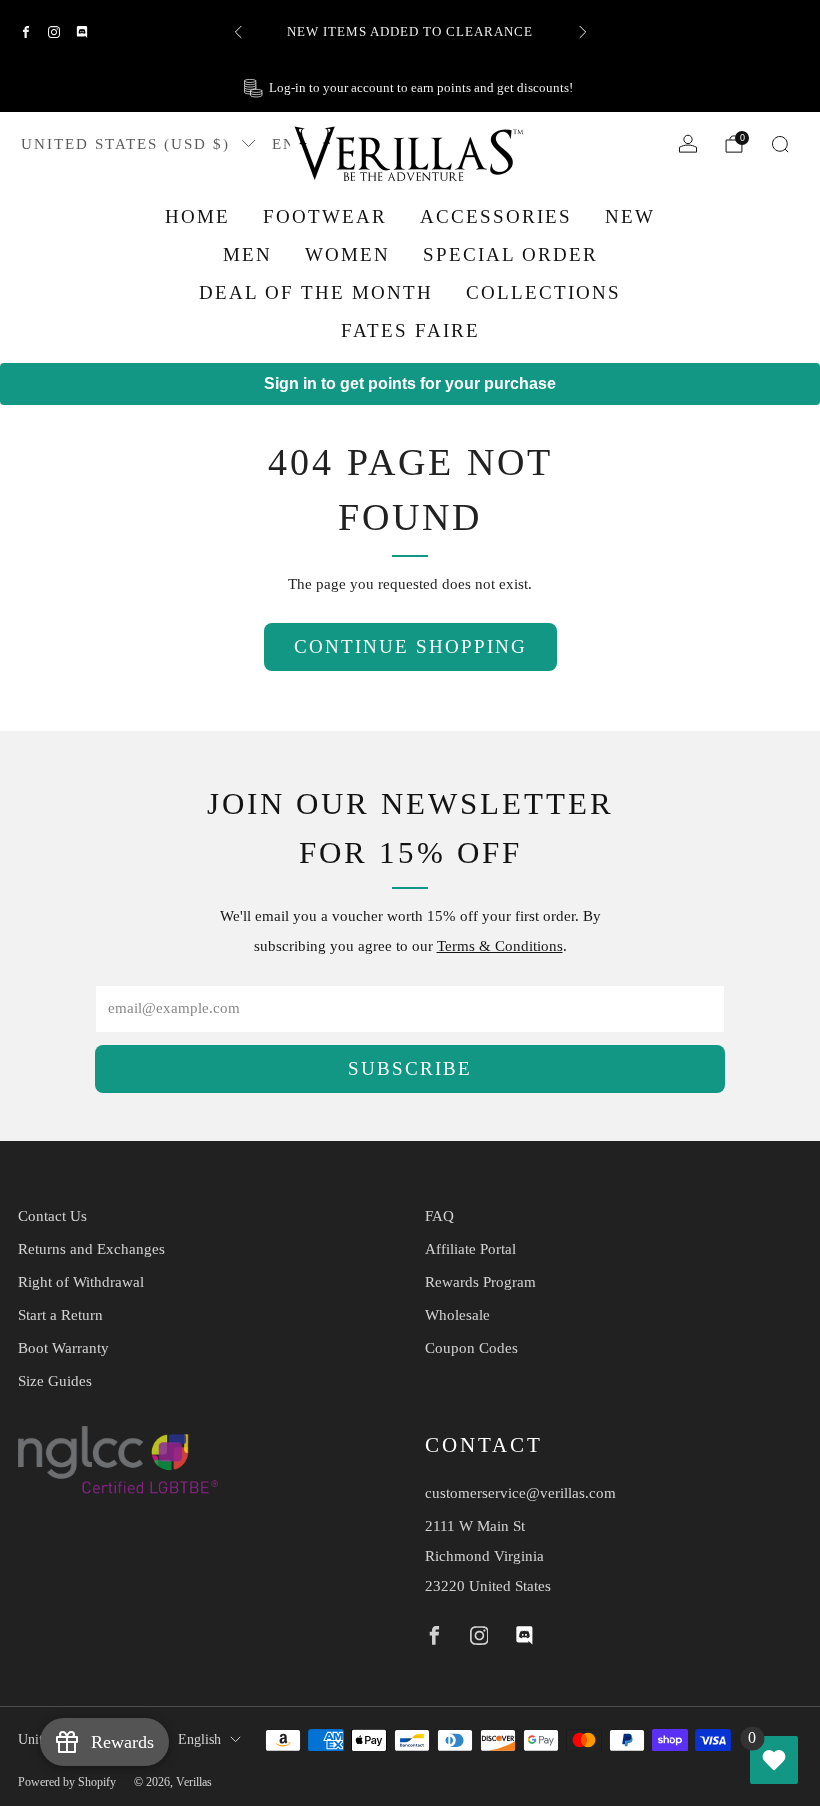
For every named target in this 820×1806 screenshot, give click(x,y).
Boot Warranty (63, 1348)
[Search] (780, 144)
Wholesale (457, 1315)
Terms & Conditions (500, 946)
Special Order (510, 254)
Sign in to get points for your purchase (410, 383)
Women (347, 254)
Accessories (496, 216)
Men (247, 254)
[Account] (688, 144)
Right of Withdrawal (81, 1282)
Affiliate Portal (470, 1249)
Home (197, 216)
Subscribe (410, 1068)
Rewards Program (480, 1282)
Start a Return (60, 1315)
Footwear (325, 216)
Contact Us (52, 1216)
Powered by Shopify (67, 1782)
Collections (543, 292)
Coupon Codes (471, 1348)
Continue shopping (410, 646)
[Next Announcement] (583, 32)
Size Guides (55, 1381)
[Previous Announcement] (238, 32)
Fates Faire (410, 330)
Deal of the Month (316, 292)
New (630, 216)
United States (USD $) (125, 143)
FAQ (439, 1216)
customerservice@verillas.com (520, 1493)
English (199, 1739)
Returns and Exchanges (91, 1249)
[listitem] (410, 32)
